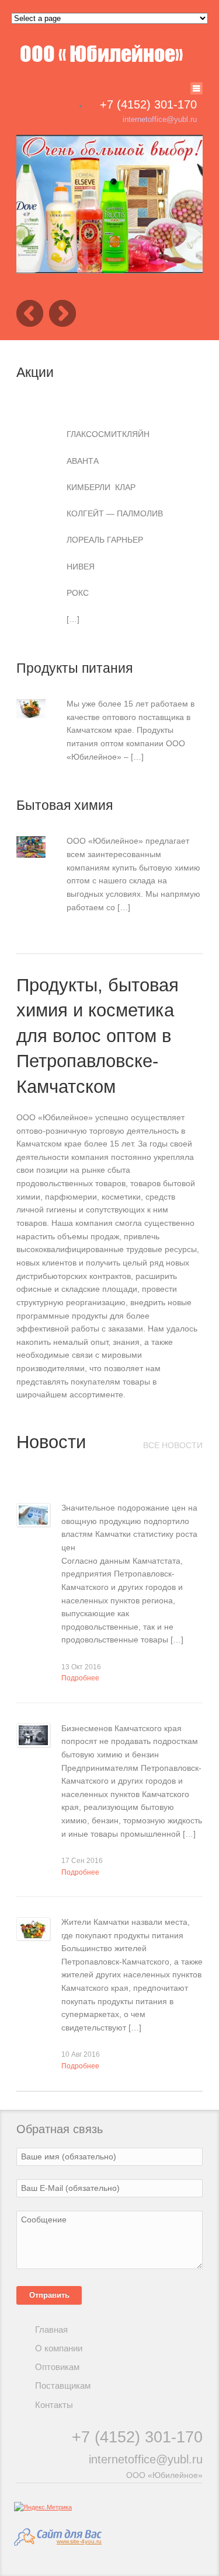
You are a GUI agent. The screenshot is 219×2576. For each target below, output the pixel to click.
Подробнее (80, 1678)
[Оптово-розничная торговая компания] (101, 54)
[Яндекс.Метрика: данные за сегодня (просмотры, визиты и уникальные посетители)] (43, 2507)
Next (62, 313)
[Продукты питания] (31, 711)
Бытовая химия (65, 805)
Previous (30, 313)
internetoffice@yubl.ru (160, 119)
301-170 (148, 104)
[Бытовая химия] (31, 851)
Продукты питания (74, 668)
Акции (35, 372)
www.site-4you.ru (79, 2541)
